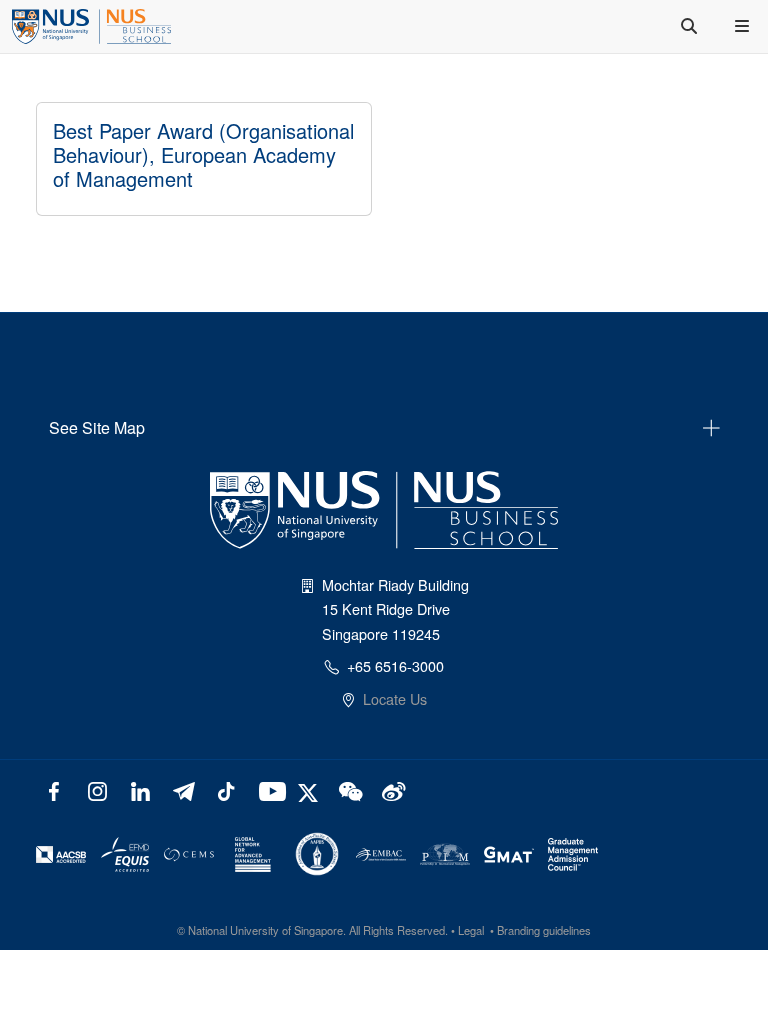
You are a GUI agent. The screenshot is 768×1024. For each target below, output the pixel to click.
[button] (744, 26)
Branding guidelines (544, 930)
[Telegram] (183, 789)
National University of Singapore (265, 930)
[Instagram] (97, 789)
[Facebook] (54, 789)
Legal (471, 930)
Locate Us (395, 698)
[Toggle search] (691, 26)
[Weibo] (391, 789)
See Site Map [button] (97, 427)
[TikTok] (225, 789)
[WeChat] (348, 789)
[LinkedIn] (140, 789)
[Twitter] (310, 789)
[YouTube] (268, 789)
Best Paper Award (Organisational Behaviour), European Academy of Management (203, 154)
